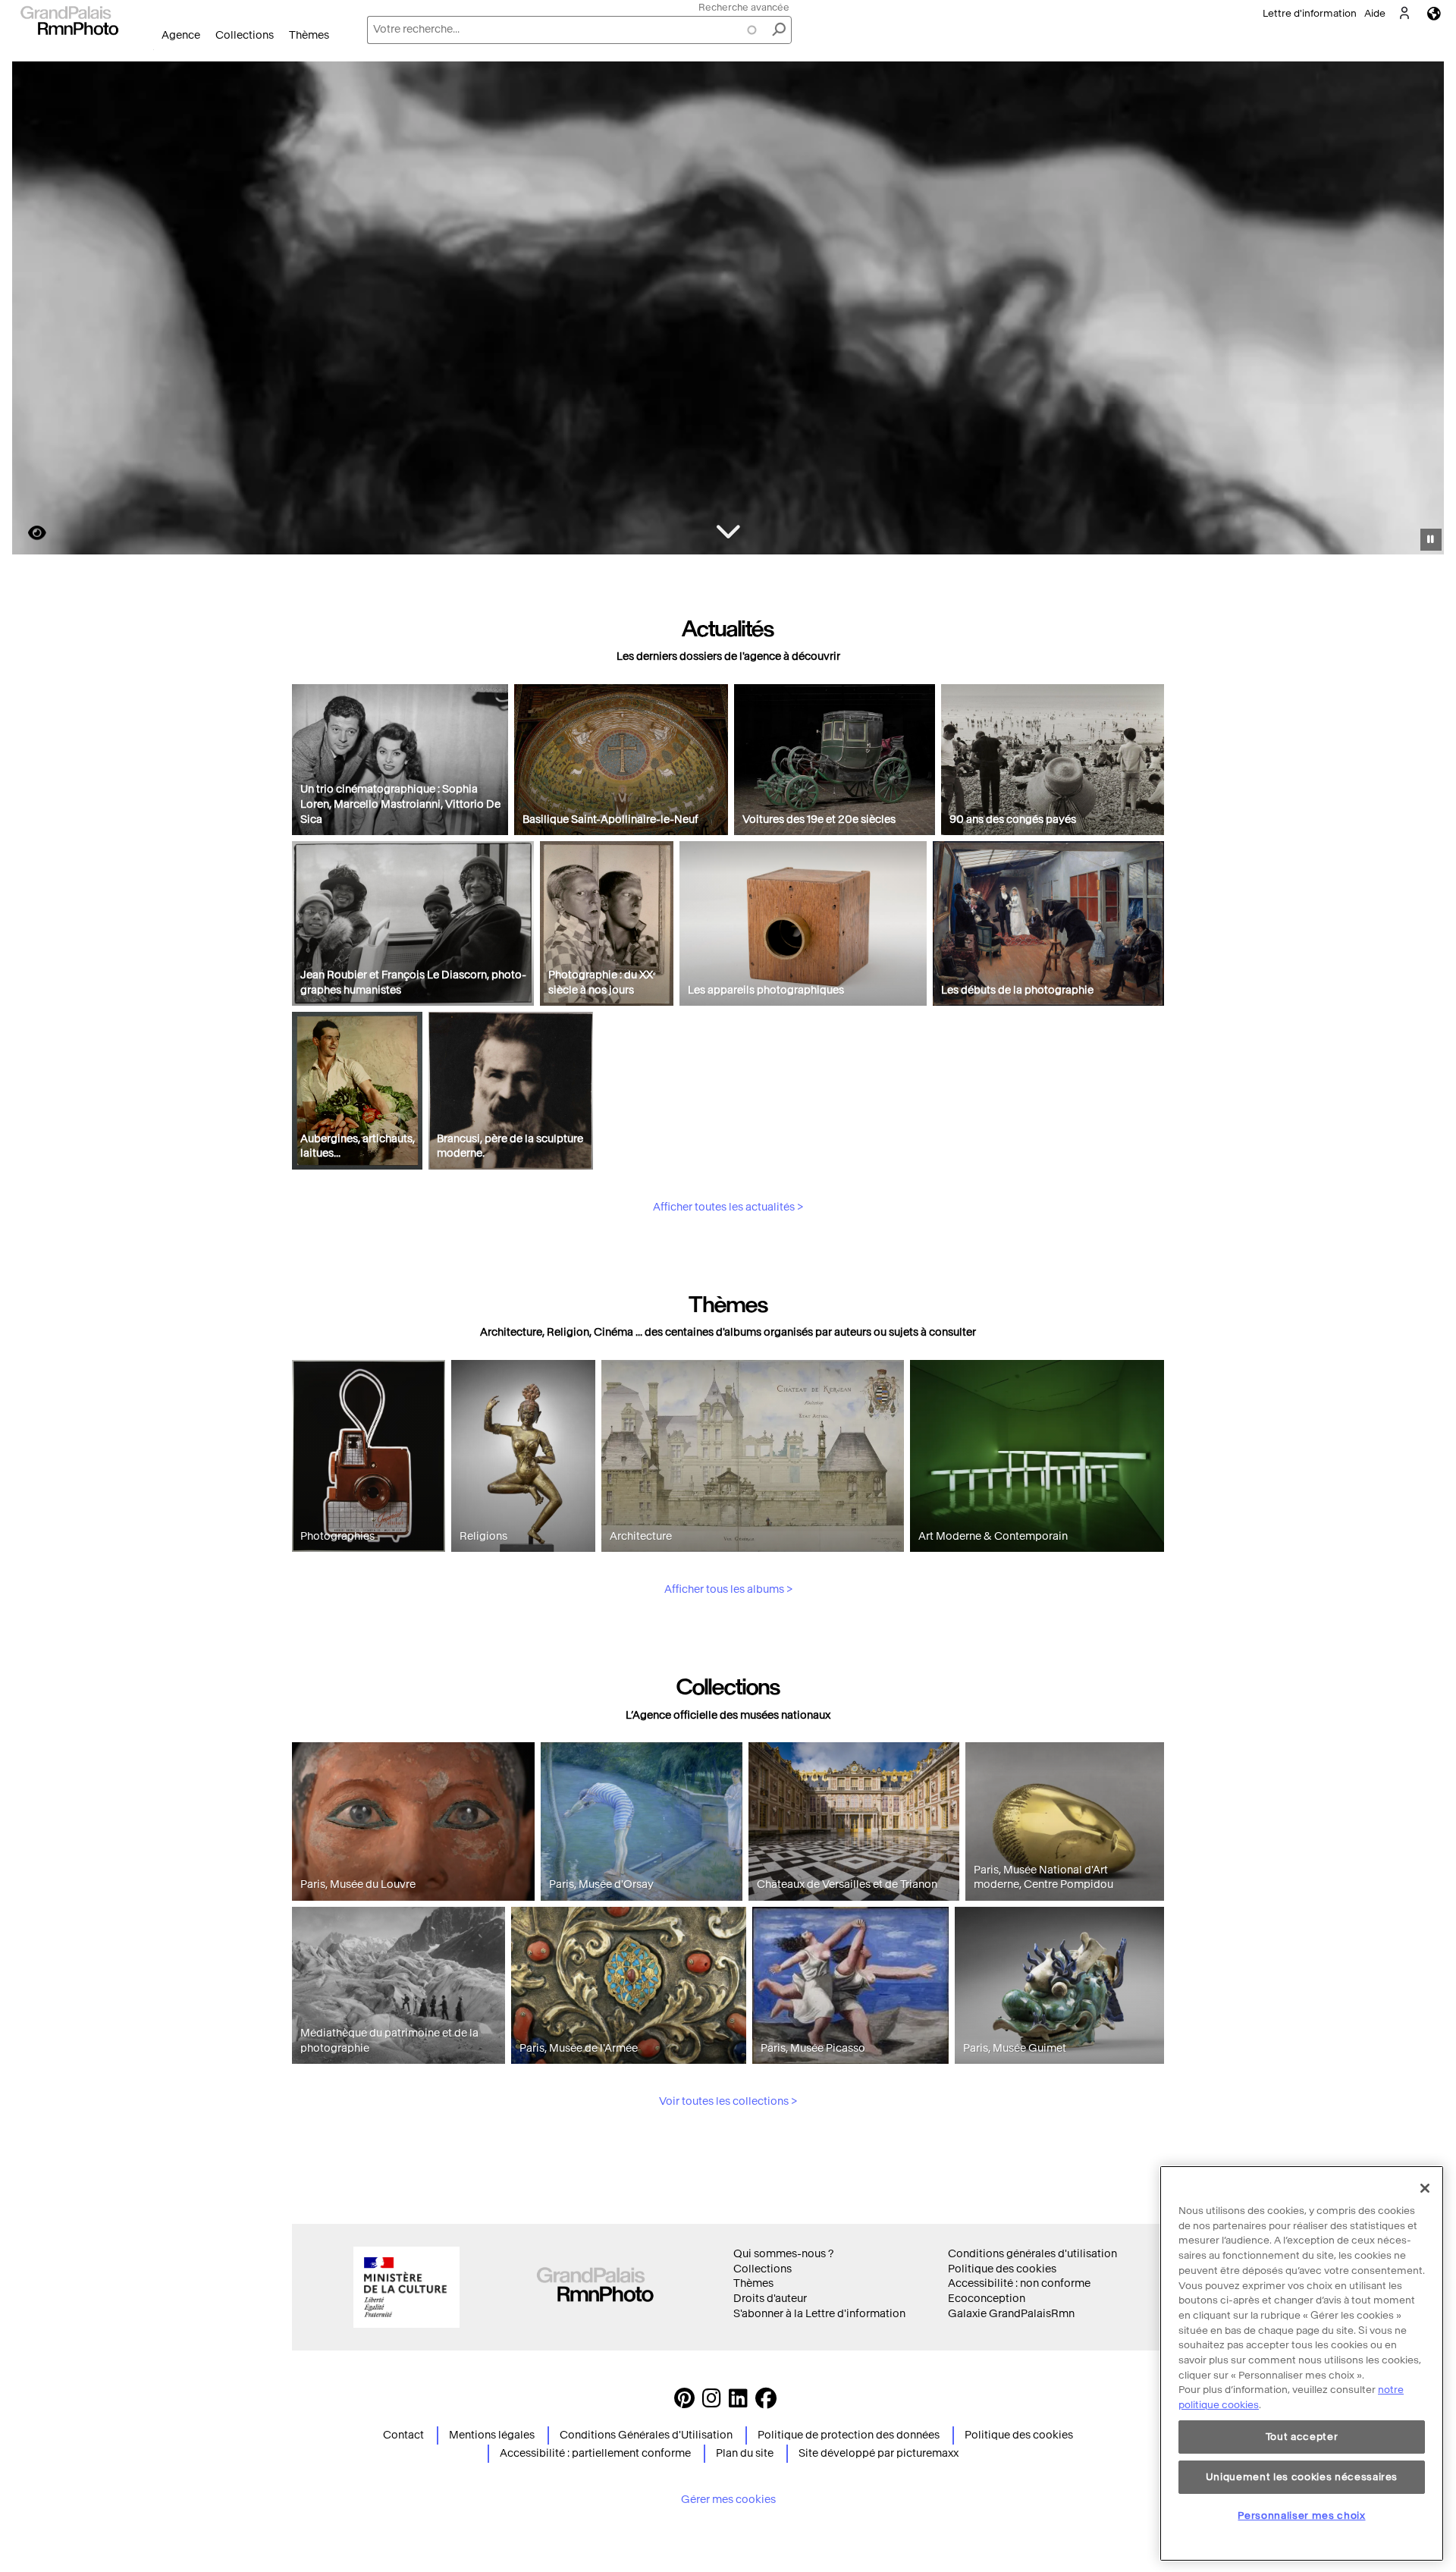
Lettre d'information (1310, 13)
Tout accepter (1302, 2437)
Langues (1434, 13)
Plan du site (745, 2453)
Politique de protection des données (849, 2435)
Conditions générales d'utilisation (1032, 2254)
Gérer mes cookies (728, 2500)
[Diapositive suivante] (1424, 310)
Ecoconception (987, 2299)
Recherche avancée (744, 7)
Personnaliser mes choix (1301, 2515)
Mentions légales (492, 2435)
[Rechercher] (779, 30)
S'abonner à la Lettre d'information (819, 2314)
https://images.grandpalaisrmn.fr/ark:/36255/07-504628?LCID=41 (28, 533)
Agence (181, 35)
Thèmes (309, 35)
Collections (245, 35)
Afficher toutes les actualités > (728, 1207)
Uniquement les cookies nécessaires (1302, 2476)
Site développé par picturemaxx (879, 2453)
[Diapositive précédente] (33, 310)
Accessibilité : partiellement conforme (595, 2453)
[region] (1302, 2363)
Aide (1375, 13)
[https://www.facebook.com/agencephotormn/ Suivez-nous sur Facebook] (766, 2402)
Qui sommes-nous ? (783, 2254)
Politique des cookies (1002, 2269)
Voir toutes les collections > (728, 2101)
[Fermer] (1425, 2188)
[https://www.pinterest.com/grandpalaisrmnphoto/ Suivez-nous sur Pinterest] (684, 2402)
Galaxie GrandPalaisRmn (1011, 2314)
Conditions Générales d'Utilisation (646, 2435)
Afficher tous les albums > (728, 1589)
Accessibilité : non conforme (1019, 2283)
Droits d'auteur (770, 2299)
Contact (403, 2435)
